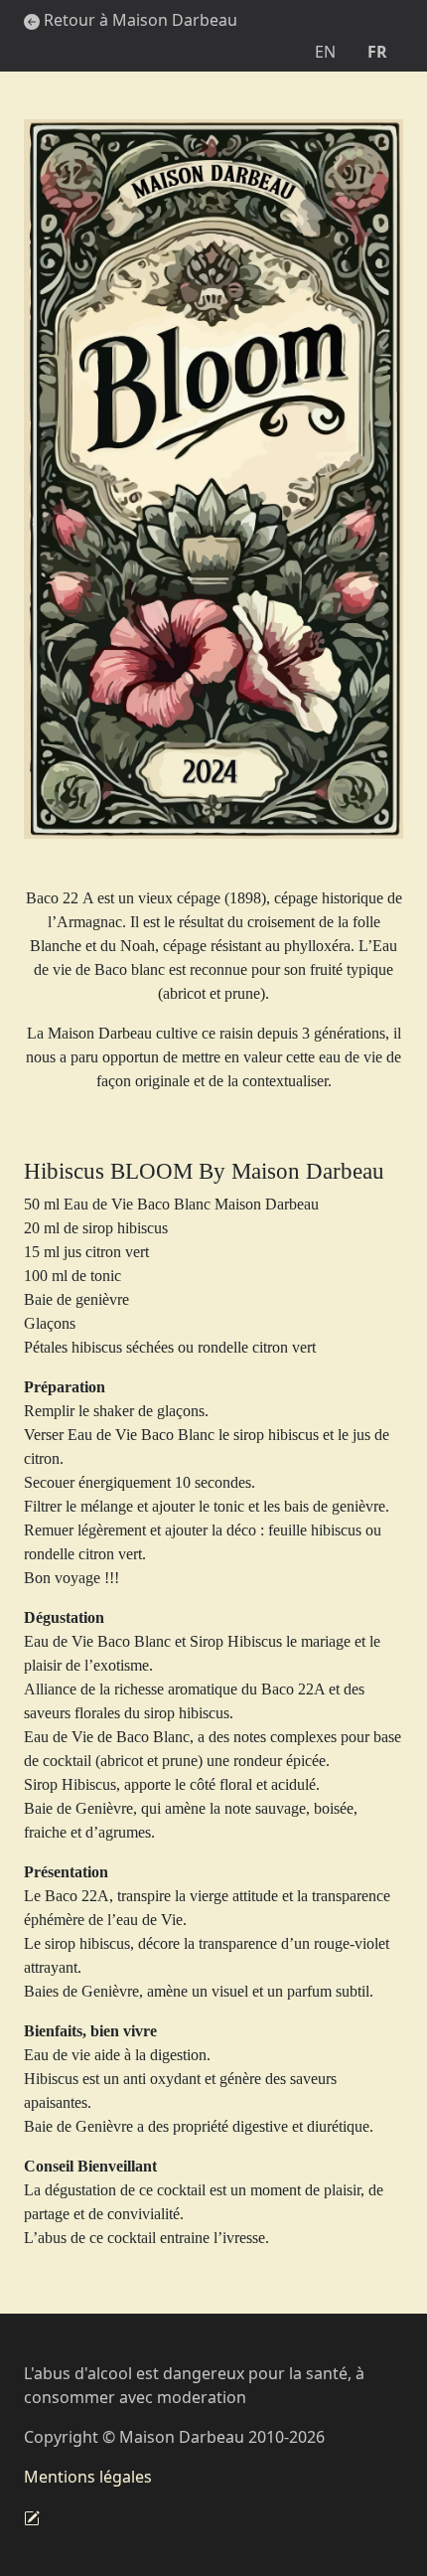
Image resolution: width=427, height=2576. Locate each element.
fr (377, 52)
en (325, 52)
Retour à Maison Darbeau (139, 20)
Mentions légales (88, 2477)
